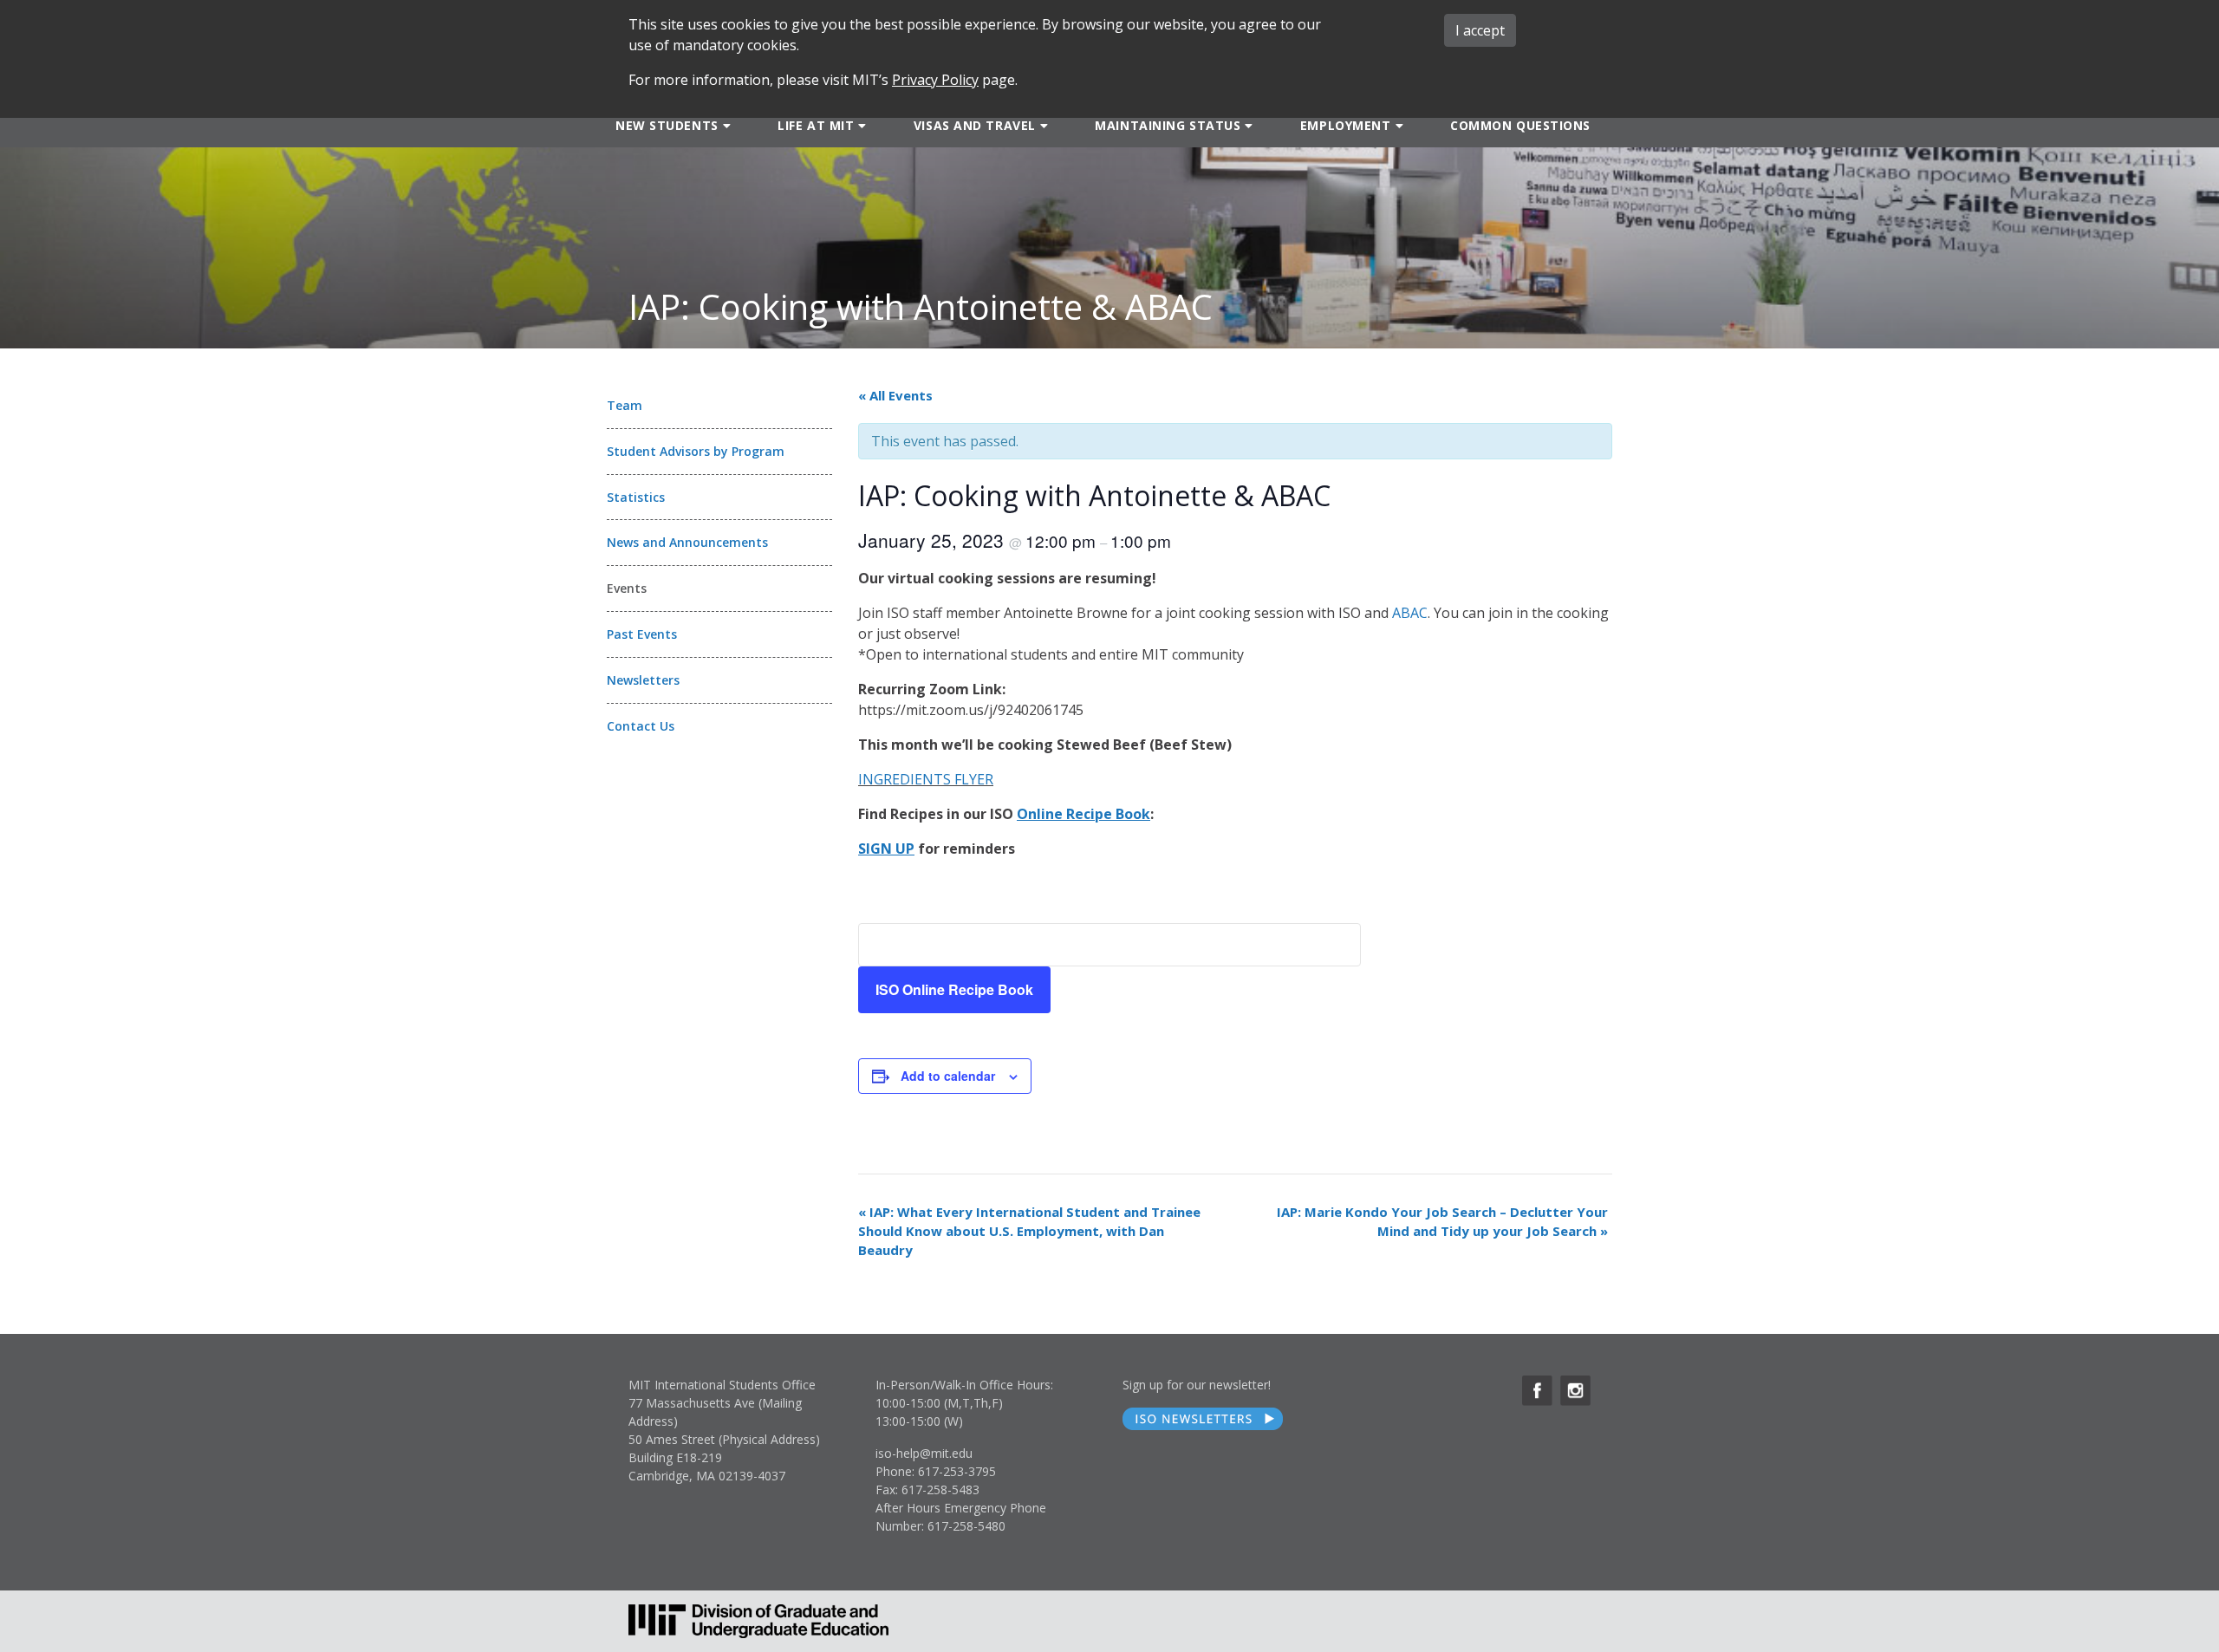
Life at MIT (816, 125)
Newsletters (643, 680)
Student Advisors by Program (696, 451)
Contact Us (641, 726)
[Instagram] (1575, 1391)
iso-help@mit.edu (924, 1453)
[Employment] (1398, 125)
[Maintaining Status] (1247, 125)
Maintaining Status (1168, 125)
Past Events (642, 634)
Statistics (636, 497)
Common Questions (1520, 125)
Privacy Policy (935, 80)
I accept (1480, 30)
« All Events (895, 395)
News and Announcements (687, 542)
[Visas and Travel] (1042, 125)
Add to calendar (948, 1076)
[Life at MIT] (860, 125)
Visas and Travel (975, 125)
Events (627, 588)
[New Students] (725, 125)
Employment (1346, 125)
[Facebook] (1537, 1391)
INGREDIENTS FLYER (926, 779)
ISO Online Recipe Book (954, 989)
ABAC (1410, 613)
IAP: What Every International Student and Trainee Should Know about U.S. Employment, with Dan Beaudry (1029, 1231)
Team (625, 405)
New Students (667, 125)
